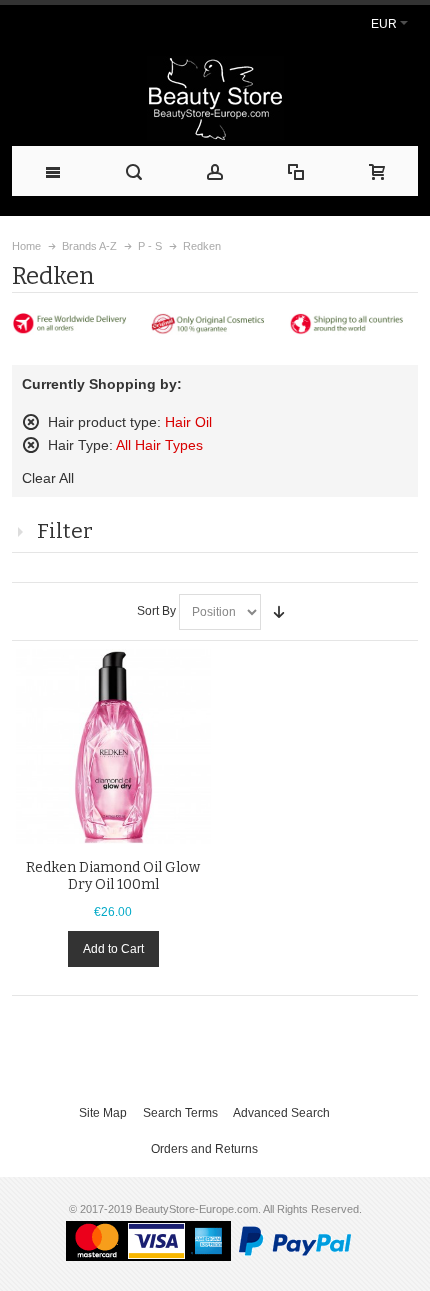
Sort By (156, 611)
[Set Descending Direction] (279, 612)
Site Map (103, 1113)
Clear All (48, 478)
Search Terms (180, 1113)
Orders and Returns (204, 1149)
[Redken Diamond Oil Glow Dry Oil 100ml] (113, 746)
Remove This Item (31, 422)
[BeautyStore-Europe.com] (215, 98)
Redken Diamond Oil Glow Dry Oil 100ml (113, 876)
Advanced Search (281, 1113)
